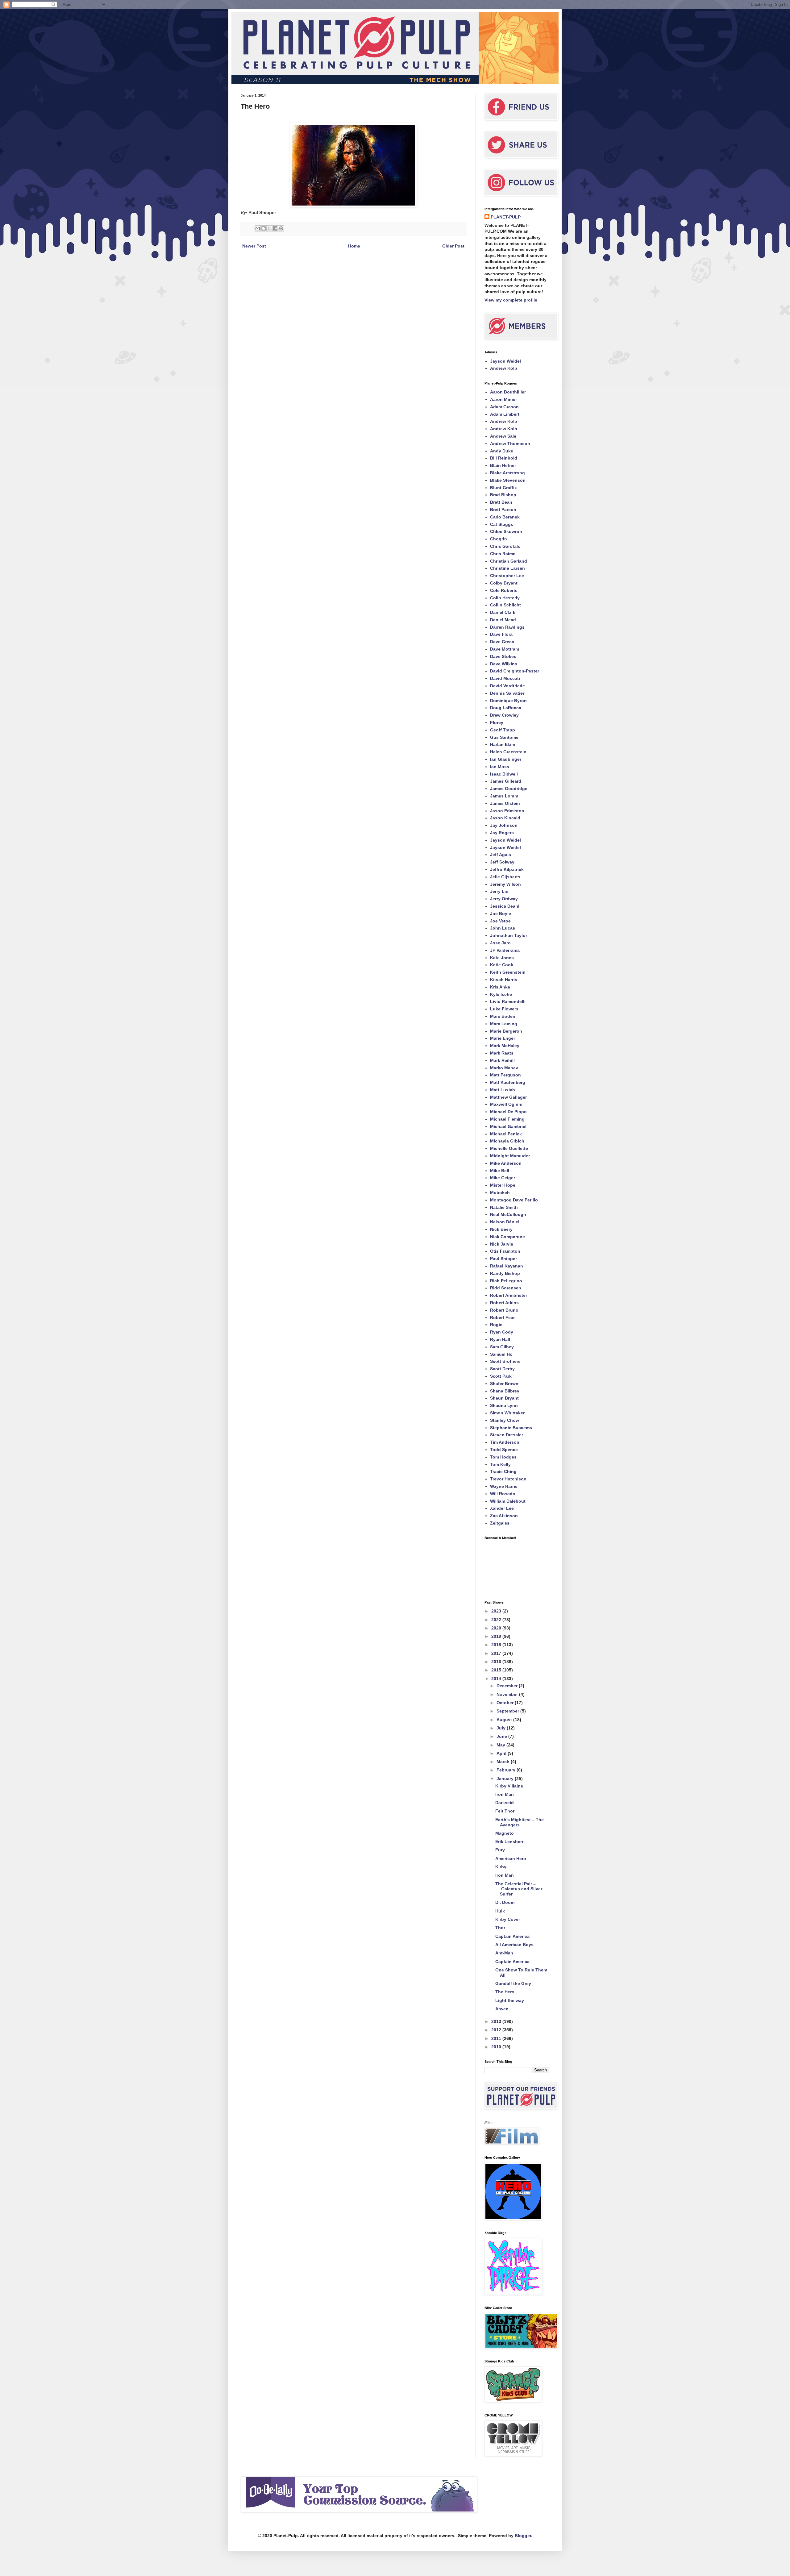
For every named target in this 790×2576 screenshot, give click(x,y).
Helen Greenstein (508, 752)
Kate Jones (502, 958)
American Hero (511, 1858)
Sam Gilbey (502, 1347)
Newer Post (254, 246)
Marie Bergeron (506, 1031)
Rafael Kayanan (507, 1266)
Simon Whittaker (507, 1413)
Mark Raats (502, 1053)
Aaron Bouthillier (508, 392)
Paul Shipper (503, 1259)
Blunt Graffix (503, 488)
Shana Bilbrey (505, 1391)
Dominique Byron (508, 701)
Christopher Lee (507, 576)
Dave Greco (502, 642)
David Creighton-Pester (515, 671)
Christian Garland (509, 561)
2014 (497, 1679)
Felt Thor (505, 1811)
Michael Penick (506, 1134)
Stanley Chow (505, 1420)
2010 (497, 2047)
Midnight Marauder (510, 1156)
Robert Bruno (504, 1310)
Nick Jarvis (502, 1244)
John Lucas (503, 928)
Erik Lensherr (509, 1841)
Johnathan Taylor (509, 935)
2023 (497, 1611)
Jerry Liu (499, 891)
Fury (500, 1850)
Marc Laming (504, 1024)
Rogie (496, 1325)
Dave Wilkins (504, 664)
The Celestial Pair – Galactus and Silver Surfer (519, 1889)
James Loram (504, 796)
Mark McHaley (505, 1046)
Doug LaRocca (506, 708)
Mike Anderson (506, 1163)
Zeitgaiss (500, 1523)
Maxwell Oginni (506, 1104)
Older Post (453, 246)
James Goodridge (509, 789)
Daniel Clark (503, 612)
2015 (497, 1670)
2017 (497, 1653)
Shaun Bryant (504, 1398)
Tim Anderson (505, 1442)
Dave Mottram (505, 649)
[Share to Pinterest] (281, 228)
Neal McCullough (508, 1214)
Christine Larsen (507, 568)
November (508, 1694)
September (508, 1711)
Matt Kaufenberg (508, 1082)
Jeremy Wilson (505, 884)
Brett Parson (503, 510)
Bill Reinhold (504, 458)
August (505, 1720)
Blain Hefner (503, 465)
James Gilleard (506, 781)
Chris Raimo (503, 554)
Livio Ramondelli (508, 1001)
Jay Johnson (504, 825)
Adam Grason (504, 407)
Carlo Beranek (505, 517)
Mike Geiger (503, 1178)
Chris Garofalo (505, 546)
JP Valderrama (505, 950)
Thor (500, 1928)
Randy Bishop (505, 1273)
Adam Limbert (505, 414)
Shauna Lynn (504, 1405)
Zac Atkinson (504, 1516)
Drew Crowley (504, 715)
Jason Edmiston (507, 811)
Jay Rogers (502, 833)
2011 (497, 2038)
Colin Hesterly (505, 598)
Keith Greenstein (508, 972)
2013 (497, 2021)
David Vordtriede (507, 686)
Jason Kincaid (505, 818)
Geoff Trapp (503, 730)
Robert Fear (502, 1317)
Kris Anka (500, 987)
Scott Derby (502, 1369)
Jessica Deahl (505, 906)
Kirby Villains (509, 1786)
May (501, 1745)
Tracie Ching (503, 1471)
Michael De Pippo (508, 1112)
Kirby (501, 1867)
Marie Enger (503, 1038)
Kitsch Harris (504, 980)
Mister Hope (503, 1185)
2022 (497, 1620)
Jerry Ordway (504, 899)
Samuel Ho (501, 1354)
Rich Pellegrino (506, 1281)
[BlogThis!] (264, 228)
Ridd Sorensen (506, 1288)
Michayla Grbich (507, 1141)
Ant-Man (504, 1953)
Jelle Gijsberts (505, 877)
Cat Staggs (502, 524)
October (506, 1703)
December (508, 1686)
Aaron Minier (503, 399)
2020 (497, 1628)
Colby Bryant (504, 583)
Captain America (512, 1936)
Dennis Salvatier (507, 693)
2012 (497, 2030)
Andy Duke (502, 451)
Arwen (502, 2009)
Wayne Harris (504, 1486)
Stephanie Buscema (511, 1428)
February (507, 1770)
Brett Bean (501, 502)
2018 (497, 1645)
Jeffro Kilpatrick (507, 869)
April (502, 1753)
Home (354, 246)
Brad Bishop (503, 495)
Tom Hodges (503, 1457)
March (504, 1762)
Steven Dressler (507, 1435)
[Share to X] (269, 228)
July (502, 1728)
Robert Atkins (504, 1303)
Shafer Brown (504, 1384)
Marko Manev (504, 1068)
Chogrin (499, 539)
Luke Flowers (504, 1009)
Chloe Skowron (506, 531)
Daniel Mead (503, 620)
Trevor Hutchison (508, 1479)
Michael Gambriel (508, 1126)
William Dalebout (508, 1501)
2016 (497, 1662)
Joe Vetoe (500, 921)
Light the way (510, 2000)
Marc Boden (503, 1016)
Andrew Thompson (510, 443)
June (502, 1736)
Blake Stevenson (508, 480)
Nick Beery (501, 1229)
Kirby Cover (508, 1919)
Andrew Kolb (504, 368)
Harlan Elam (503, 744)
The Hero (505, 1992)
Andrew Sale (503, 436)
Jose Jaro (500, 943)
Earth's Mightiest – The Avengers (520, 1822)
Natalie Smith (504, 1207)
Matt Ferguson (505, 1075)
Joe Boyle (501, 913)
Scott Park (501, 1376)
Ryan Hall (500, 1339)
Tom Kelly (500, 1464)
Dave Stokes (503, 656)
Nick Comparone (507, 1237)
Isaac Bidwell (504, 774)
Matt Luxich (503, 1090)
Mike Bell (500, 1171)
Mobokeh (500, 1192)
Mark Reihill (502, 1060)
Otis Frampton (505, 1251)
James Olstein (505, 803)
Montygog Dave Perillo (514, 1200)
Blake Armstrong (507, 473)
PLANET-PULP (506, 217)
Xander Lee (502, 1508)
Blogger (523, 2536)
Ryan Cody (502, 1332)
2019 (497, 1636)
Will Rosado (503, 1494)
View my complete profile (511, 300)
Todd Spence (504, 1450)
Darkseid (505, 1803)
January (506, 1779)
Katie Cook (502, 965)
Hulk (500, 1911)
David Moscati (505, 678)
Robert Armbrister (509, 1295)
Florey (497, 722)
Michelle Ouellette (509, 1148)
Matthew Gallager (508, 1097)
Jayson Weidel (505, 361)
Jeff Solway (502, 862)
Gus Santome (504, 737)
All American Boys (514, 1945)
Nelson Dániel (505, 1222)
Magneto (505, 1833)
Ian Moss (500, 767)
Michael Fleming (507, 1119)
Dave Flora (501, 634)
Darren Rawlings (507, 627)
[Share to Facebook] (275, 228)
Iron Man (505, 1794)
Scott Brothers (505, 1361)
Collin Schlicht (505, 605)
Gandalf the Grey (513, 1983)
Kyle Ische (501, 994)
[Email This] (258, 228)
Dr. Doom (505, 1902)
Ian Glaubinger (506, 759)
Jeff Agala (501, 855)
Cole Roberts (504, 590)
